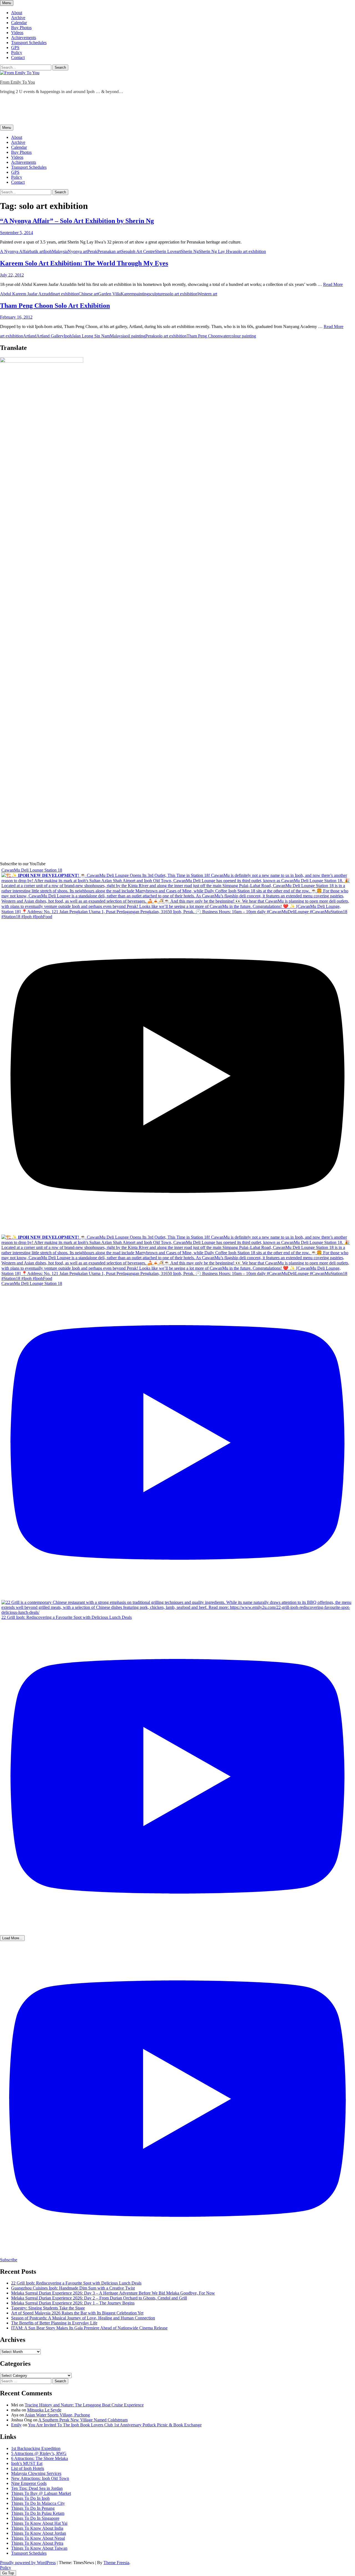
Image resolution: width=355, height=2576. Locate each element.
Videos (17, 33)
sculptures (157, 294)
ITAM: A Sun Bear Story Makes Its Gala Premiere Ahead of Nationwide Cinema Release (89, 2328)
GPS (15, 48)
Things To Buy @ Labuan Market (41, 2493)
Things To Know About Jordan (39, 2533)
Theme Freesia (116, 2563)
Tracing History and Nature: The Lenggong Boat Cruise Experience (84, 2405)
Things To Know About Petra (37, 2543)
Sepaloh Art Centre (138, 251)
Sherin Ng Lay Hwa (217, 251)
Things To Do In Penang (33, 2508)
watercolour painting (238, 336)
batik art (37, 251)
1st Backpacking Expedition (36, 2448)
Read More (333, 284)
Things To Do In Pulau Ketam (38, 2513)
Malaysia (60, 251)
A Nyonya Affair (15, 251)
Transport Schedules (29, 43)
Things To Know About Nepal (38, 2538)
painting (142, 294)
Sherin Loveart (168, 251)
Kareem (128, 294)
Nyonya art (78, 251)
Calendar (19, 23)
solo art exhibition (250, 251)
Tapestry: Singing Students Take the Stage (48, 2308)
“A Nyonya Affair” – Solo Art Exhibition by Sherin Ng (77, 221)
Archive (18, 18)
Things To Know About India (37, 2528)
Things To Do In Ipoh (30, 2498)
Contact (18, 57)
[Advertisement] (101, 111)
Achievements (24, 38)
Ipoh (48, 251)
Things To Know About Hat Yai (39, 2523)
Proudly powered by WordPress (28, 2563)
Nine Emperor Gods (29, 2483)
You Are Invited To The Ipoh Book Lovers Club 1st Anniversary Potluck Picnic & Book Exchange (115, 2425)
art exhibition (67, 294)
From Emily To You (17, 82)
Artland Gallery (50, 336)
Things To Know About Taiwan (39, 2548)
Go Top (8, 2573)
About (17, 13)
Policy (17, 53)
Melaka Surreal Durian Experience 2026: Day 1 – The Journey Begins (73, 2303)
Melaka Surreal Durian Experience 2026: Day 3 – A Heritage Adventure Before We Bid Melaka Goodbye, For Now (113, 2293)
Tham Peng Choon (203, 336)
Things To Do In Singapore (35, 2518)
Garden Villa (109, 294)
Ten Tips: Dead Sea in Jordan (37, 2488)
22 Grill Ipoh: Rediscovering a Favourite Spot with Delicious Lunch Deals (76, 2283)
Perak (92, 251)
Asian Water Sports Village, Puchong (57, 2415)
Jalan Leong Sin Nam (91, 336)
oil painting (135, 336)
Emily (16, 2425)
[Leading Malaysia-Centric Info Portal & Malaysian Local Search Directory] (42, 361)
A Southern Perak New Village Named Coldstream (83, 2420)
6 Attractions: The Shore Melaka (40, 2458)
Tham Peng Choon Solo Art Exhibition (55, 306)
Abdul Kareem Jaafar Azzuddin (28, 294)
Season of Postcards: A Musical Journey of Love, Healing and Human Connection (83, 2318)
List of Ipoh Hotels (28, 2468)
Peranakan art (109, 251)
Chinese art (88, 294)
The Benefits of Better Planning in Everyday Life (54, 2323)
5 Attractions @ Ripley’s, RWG (39, 2453)
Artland (30, 336)
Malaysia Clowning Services (36, 2473)
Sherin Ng (190, 251)
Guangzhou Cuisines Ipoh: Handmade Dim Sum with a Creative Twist (73, 2288)
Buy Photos (21, 28)
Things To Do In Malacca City (38, 2503)
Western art (207, 294)
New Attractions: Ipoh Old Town (40, 2478)
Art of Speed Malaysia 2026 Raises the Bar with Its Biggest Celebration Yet (77, 2313)
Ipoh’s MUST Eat (27, 2463)
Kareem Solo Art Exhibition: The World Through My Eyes (84, 263)
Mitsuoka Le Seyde (44, 2410)
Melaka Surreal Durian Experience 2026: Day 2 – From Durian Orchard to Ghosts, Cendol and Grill (99, 2298)
